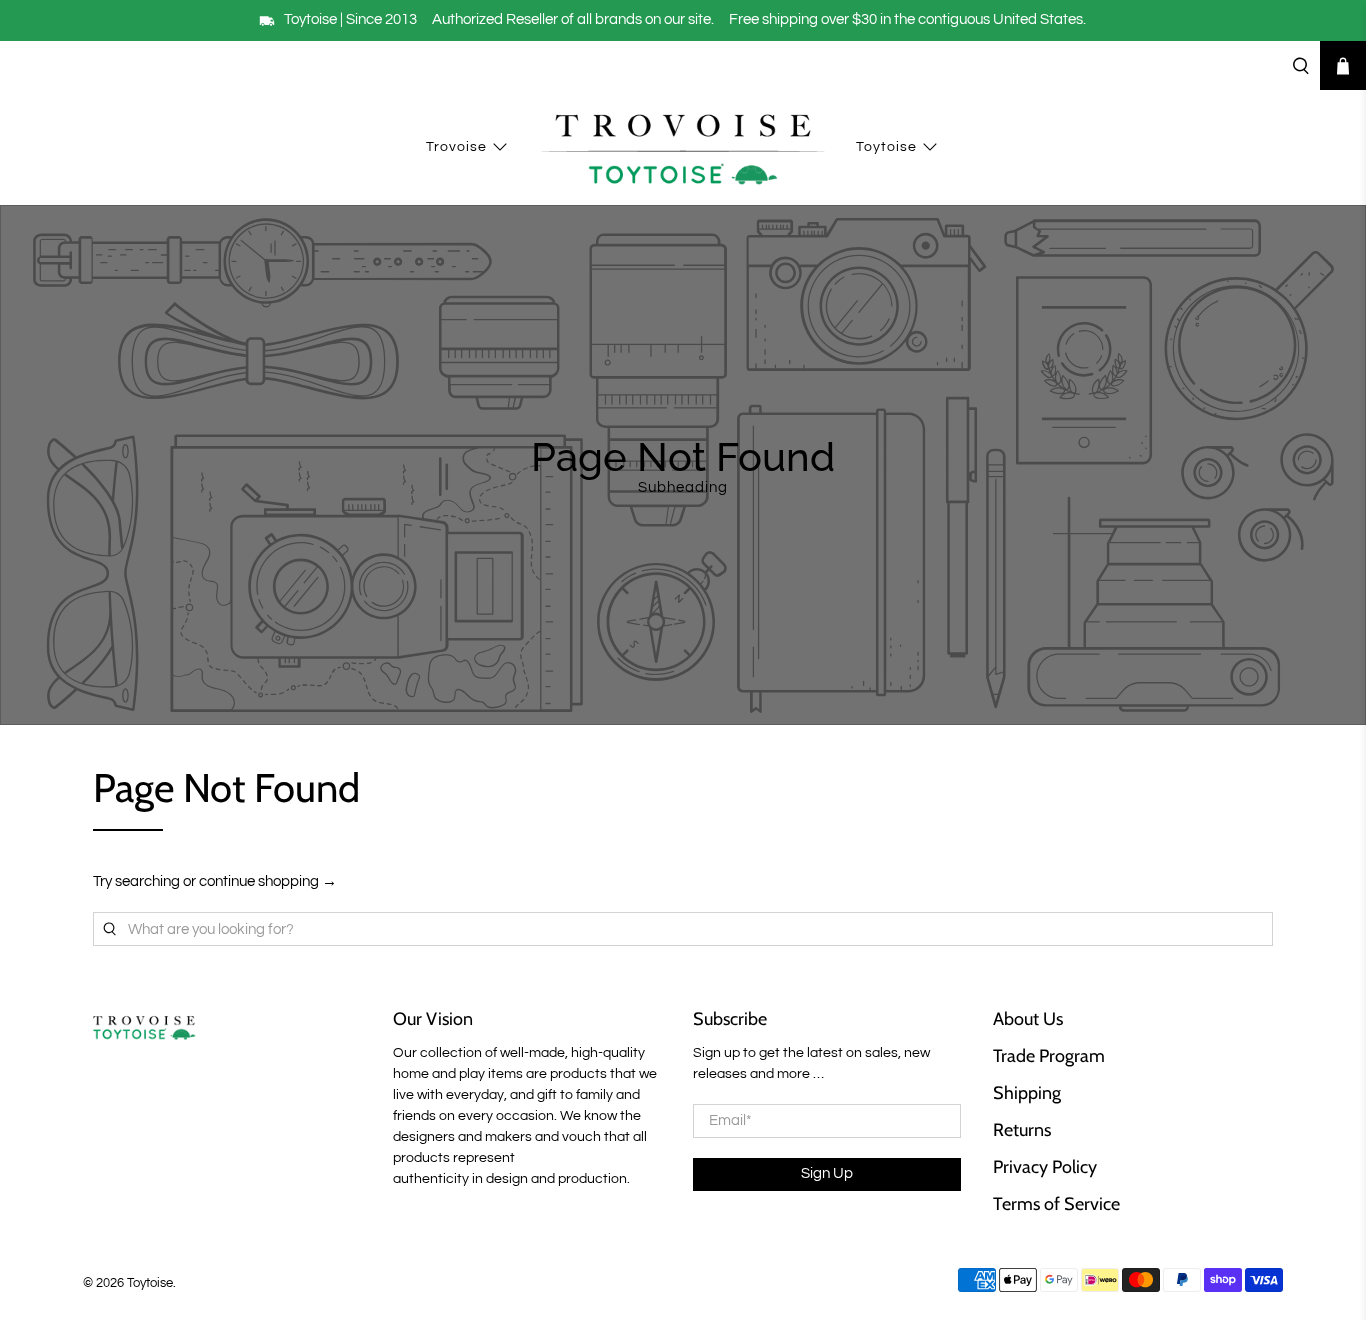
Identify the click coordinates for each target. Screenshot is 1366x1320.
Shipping (1027, 1093)
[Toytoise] (683, 148)
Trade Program (1049, 1056)
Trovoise (456, 147)
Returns (1022, 1130)
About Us (1028, 1019)
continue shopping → (268, 881)
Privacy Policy (1045, 1167)
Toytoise (886, 147)
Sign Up (827, 1173)
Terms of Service (1056, 1204)
